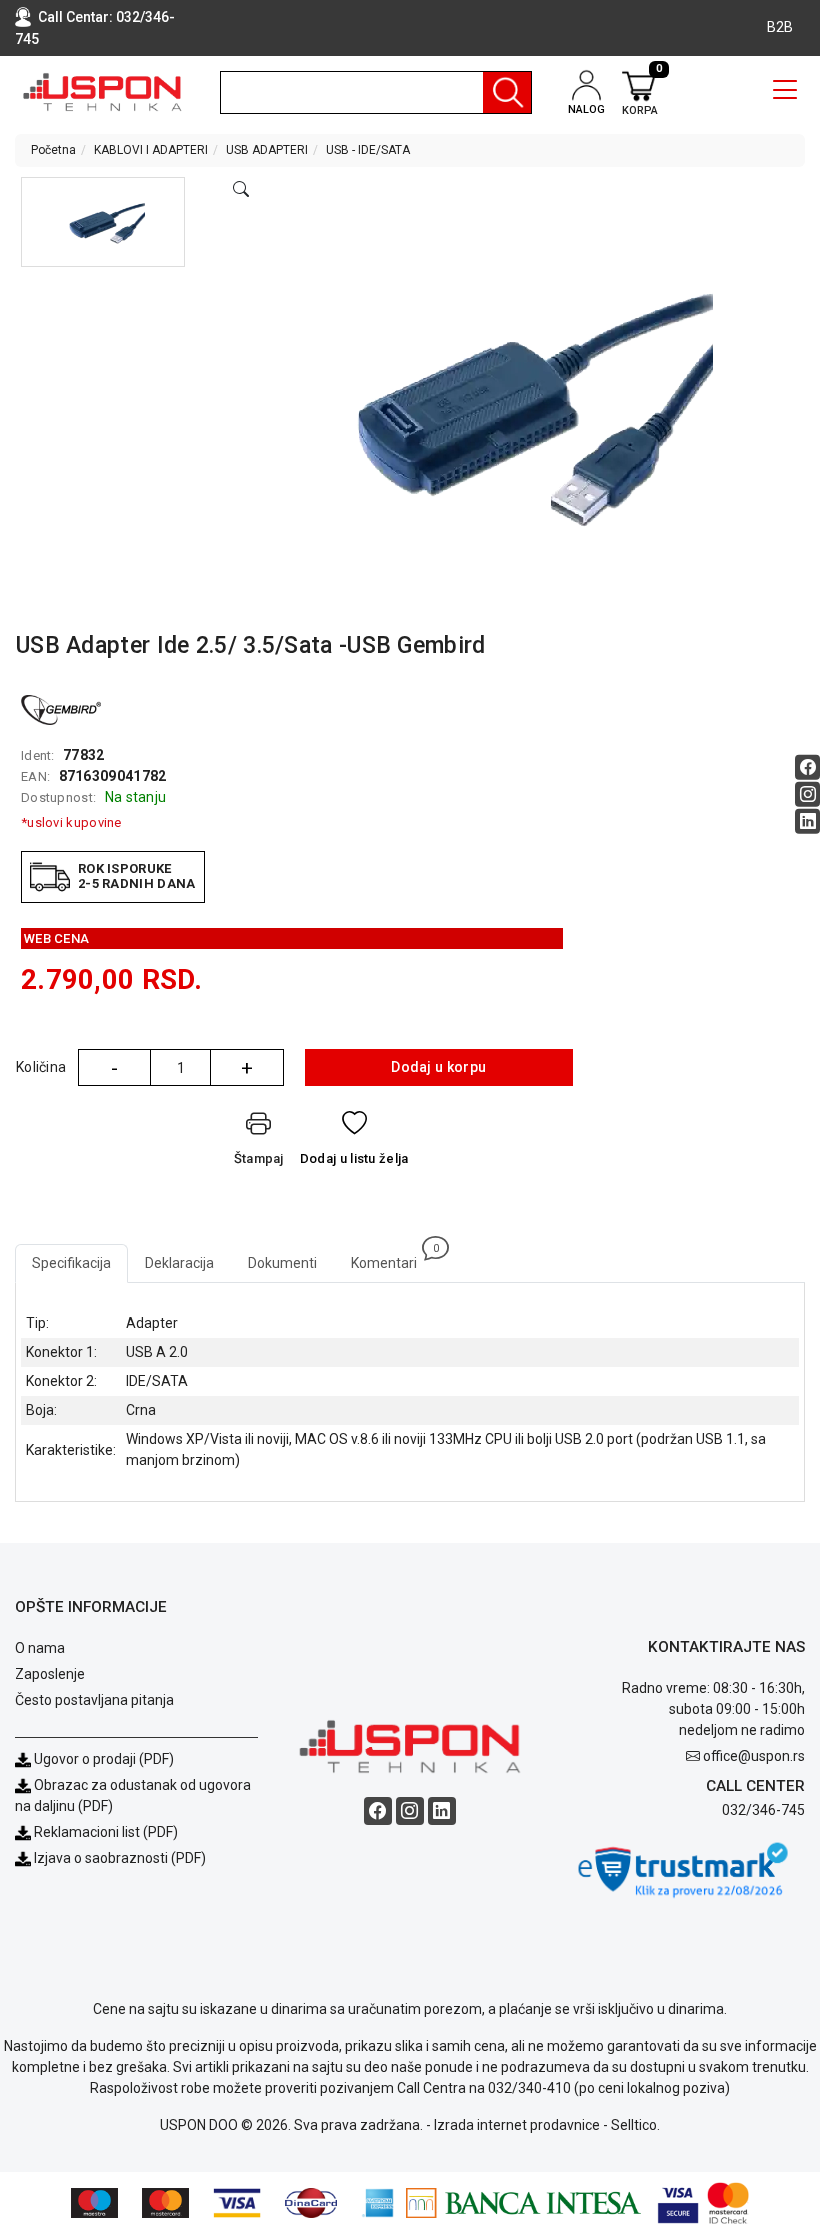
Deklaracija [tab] (179, 1263)
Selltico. (635, 2125)
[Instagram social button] (807, 794)
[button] (103, 222)
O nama (40, 1648)
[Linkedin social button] (807, 821)
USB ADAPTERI (267, 150)
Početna (53, 150)
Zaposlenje (50, 1674)
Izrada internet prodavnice (517, 2125)
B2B (780, 27)
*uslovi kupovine (71, 822)
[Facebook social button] (807, 767)
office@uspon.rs (754, 1756)
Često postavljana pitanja (94, 1700)
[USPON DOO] (102, 92)
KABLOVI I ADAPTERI (151, 150)
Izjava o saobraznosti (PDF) (120, 1858)
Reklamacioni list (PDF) (104, 1832)
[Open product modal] (241, 190)
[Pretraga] (507, 92)
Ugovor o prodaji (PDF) (102, 1759)
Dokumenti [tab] (282, 1263)
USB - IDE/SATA (368, 150)
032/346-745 (763, 1810)
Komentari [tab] (392, 1257)
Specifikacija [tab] (71, 1263)
